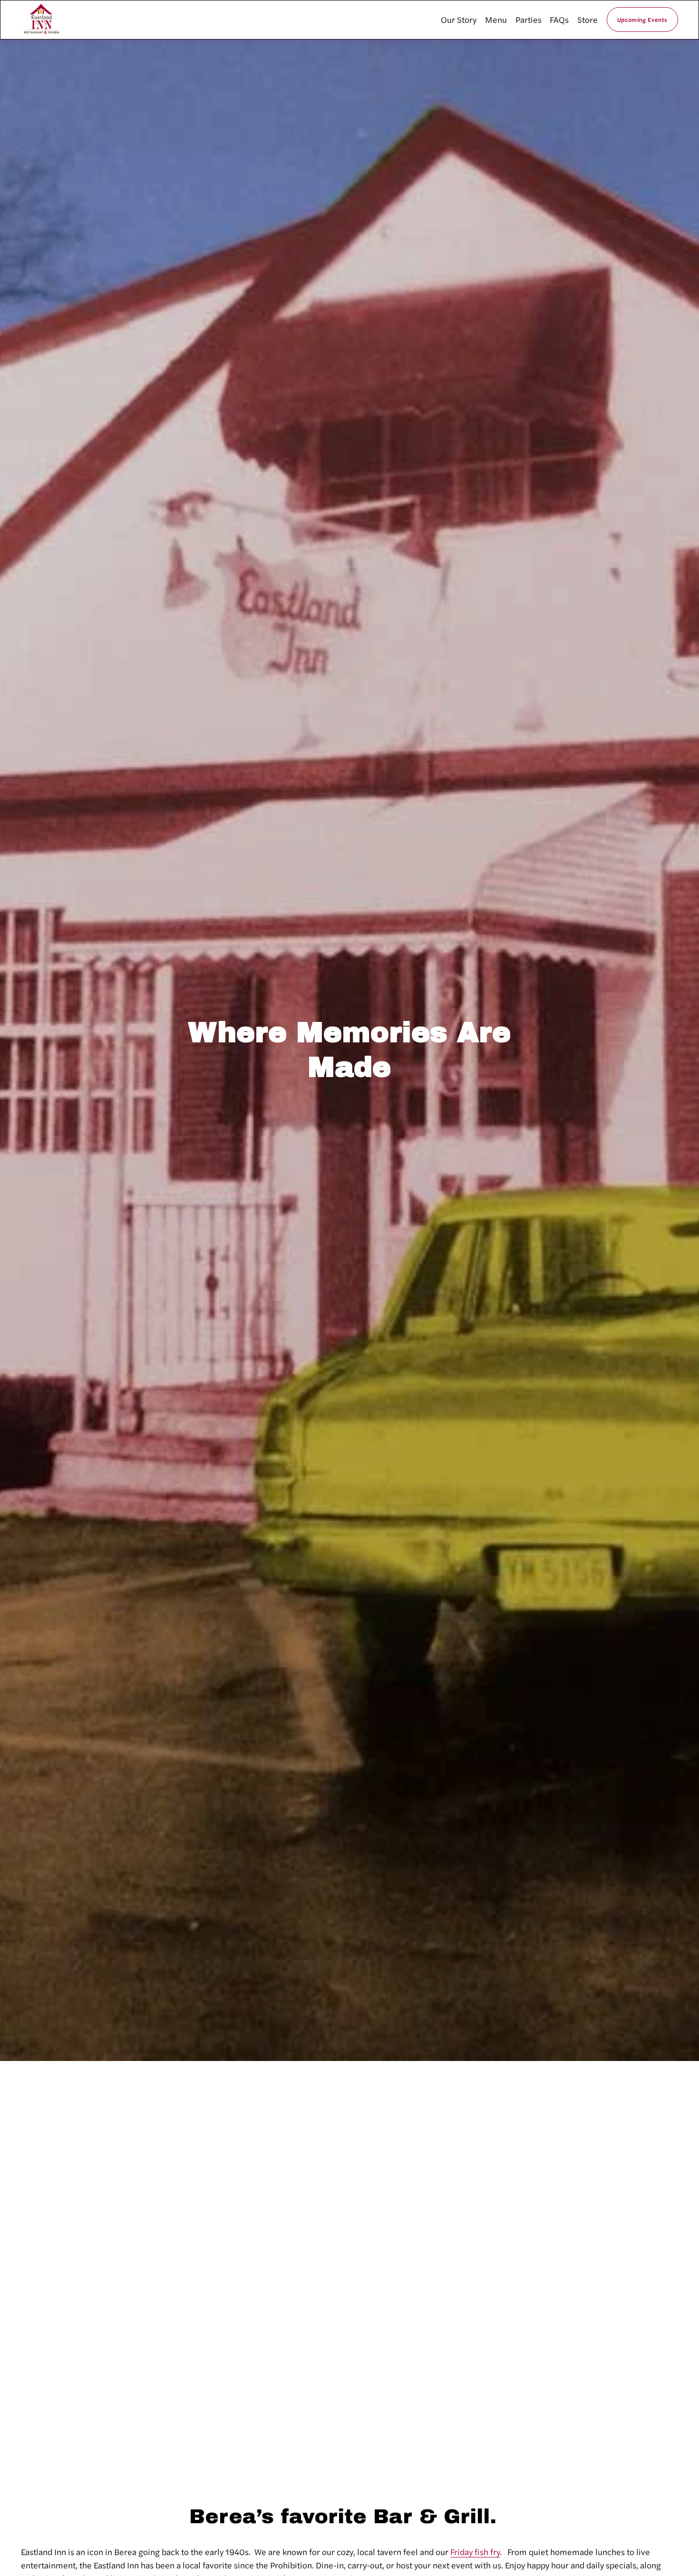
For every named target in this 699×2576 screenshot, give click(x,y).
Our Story (459, 19)
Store (587, 19)
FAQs (559, 19)
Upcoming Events (642, 19)
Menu (496, 19)
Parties (529, 19)
